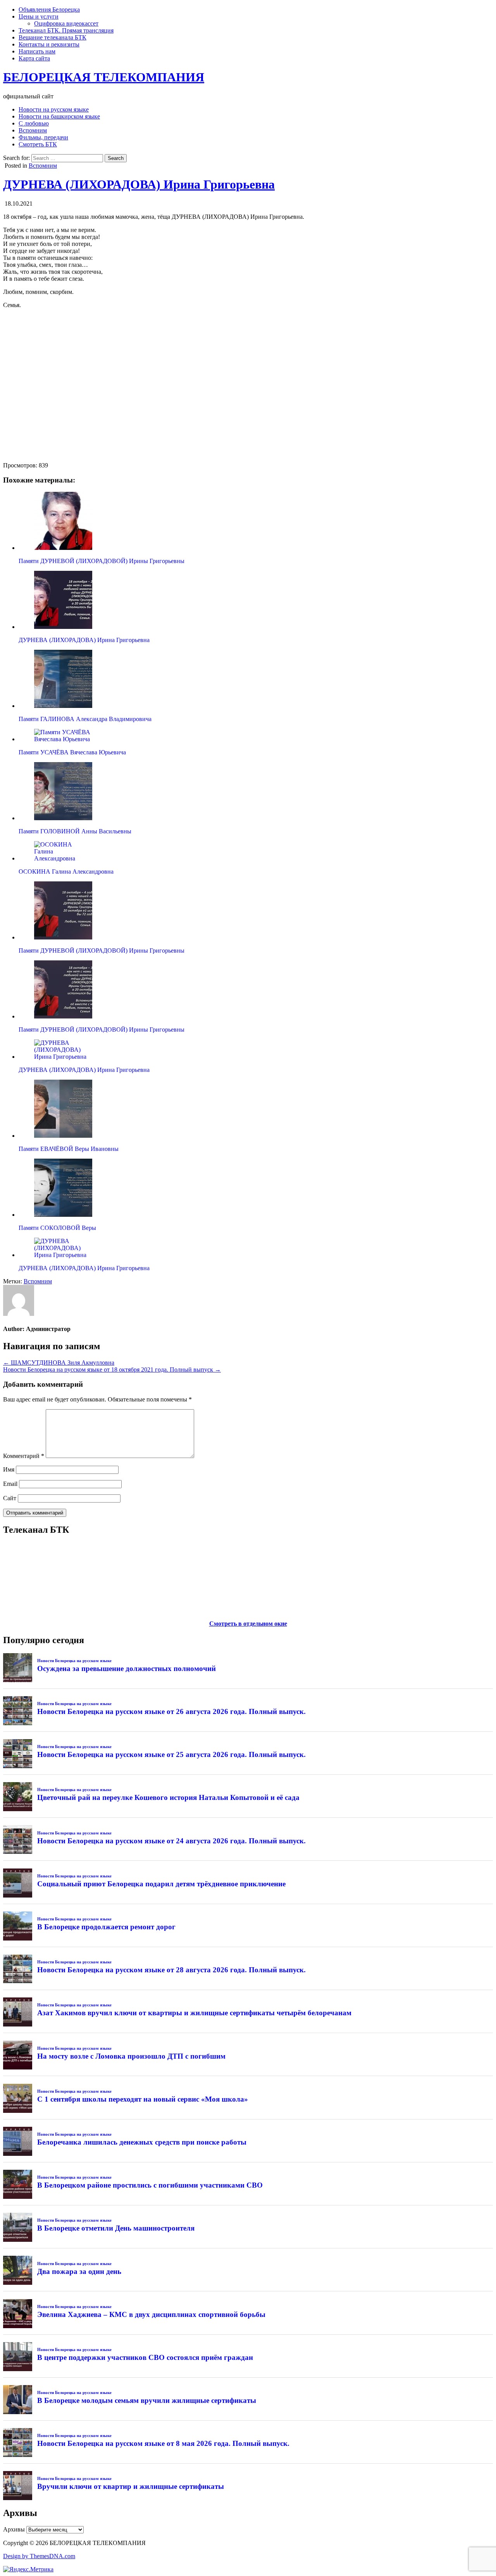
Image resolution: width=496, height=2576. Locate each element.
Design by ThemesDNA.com (39, 2556)
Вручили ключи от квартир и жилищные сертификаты (131, 2486)
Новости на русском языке (54, 109)
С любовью (34, 123)
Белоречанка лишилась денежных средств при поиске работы (142, 2142)
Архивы (14, 2529)
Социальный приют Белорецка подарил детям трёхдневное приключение (161, 1884)
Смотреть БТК (38, 144)
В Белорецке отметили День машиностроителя (116, 2228)
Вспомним (33, 130)
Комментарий (24, 1456)
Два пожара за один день (79, 2271)
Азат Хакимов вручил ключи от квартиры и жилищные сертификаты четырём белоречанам (194, 2013)
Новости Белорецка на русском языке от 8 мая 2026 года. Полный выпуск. (163, 2443)
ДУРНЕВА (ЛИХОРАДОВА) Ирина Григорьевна (139, 184)
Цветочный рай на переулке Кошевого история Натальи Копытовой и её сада (168, 1797)
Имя (9, 1469)
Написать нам (37, 51)
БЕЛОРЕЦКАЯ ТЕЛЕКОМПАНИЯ (104, 77)
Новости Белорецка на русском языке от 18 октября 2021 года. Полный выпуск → (112, 1370)
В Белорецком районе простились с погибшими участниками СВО (150, 2185)
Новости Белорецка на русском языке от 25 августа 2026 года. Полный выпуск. (171, 1754)
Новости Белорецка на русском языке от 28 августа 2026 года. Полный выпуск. (171, 1970)
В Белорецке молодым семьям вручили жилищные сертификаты (147, 2400)
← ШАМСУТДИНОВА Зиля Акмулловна (59, 1363)
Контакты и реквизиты (49, 44)
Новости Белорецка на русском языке (74, 1661)
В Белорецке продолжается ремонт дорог (106, 1927)
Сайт (10, 1498)
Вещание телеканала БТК (53, 37)
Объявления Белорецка (49, 9)
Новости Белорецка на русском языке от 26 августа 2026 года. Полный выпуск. (171, 1711)
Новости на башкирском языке (59, 116)
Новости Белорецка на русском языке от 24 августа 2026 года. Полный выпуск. (171, 1841)
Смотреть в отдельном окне (248, 1624)
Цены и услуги (39, 16)
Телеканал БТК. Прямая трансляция (66, 30)
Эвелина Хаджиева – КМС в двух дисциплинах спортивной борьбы (151, 2314)
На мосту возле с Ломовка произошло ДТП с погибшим (131, 2056)
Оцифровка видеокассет (66, 23)
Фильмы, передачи (43, 137)
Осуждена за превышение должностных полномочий (127, 1668)
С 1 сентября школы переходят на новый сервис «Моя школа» (143, 2099)
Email (10, 1484)
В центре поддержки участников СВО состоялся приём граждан (145, 2357)
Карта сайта (34, 58)
